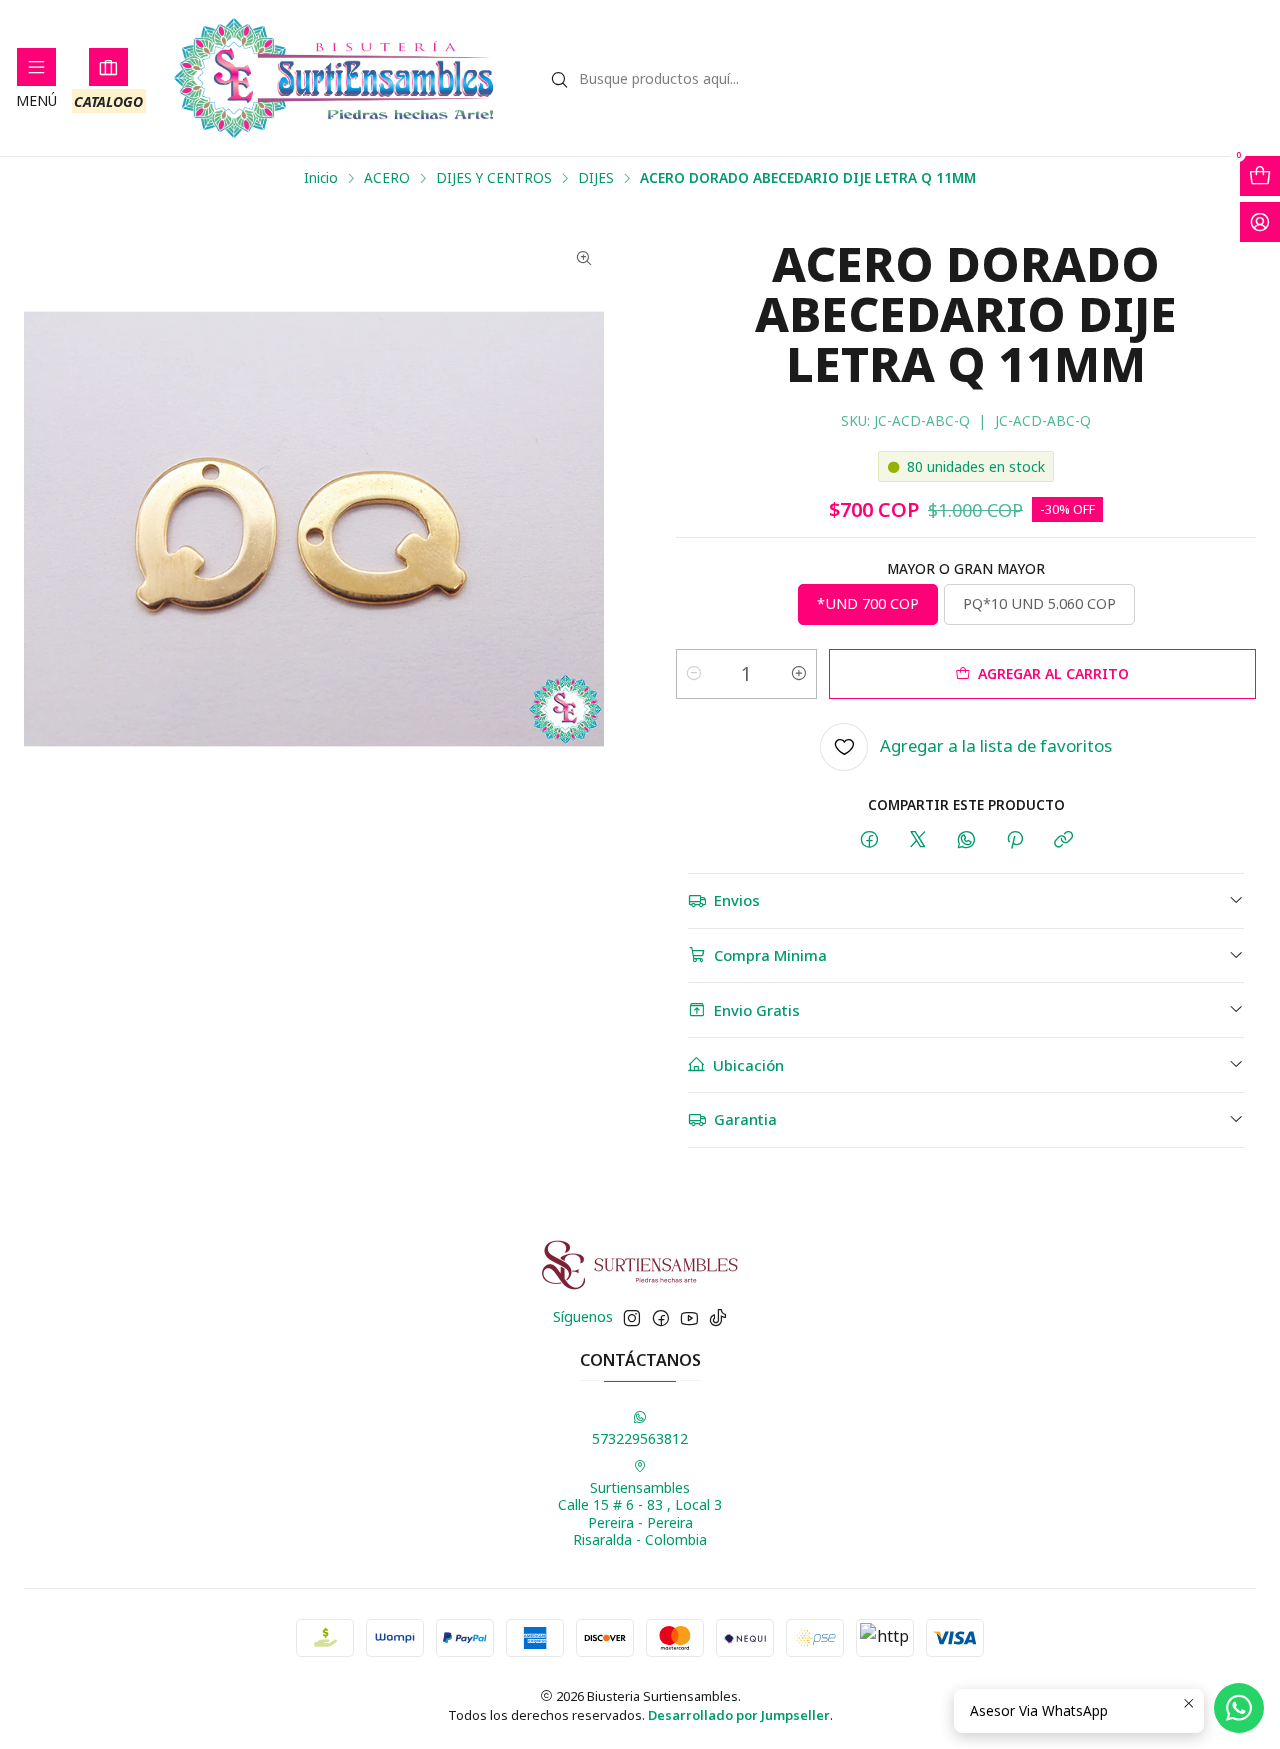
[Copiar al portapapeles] (1063, 840)
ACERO (387, 178)
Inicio (321, 178)
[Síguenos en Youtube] (689, 1318)
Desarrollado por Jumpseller (739, 1715)
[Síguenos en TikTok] (718, 1318)
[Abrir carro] (1260, 176)
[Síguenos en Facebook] (661, 1318)
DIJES (596, 178)
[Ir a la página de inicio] (334, 78)
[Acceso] (1260, 222)
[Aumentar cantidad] (799, 674)
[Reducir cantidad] (694, 674)
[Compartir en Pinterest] (1015, 840)
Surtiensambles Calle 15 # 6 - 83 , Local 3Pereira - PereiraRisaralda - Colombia (640, 1514)
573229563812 (640, 1438)
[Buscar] (560, 80)
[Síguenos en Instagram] (632, 1318)
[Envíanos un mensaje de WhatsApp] (1239, 1708)
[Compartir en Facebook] (869, 840)
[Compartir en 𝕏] (918, 840)
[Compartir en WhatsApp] (966, 840)
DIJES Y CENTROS (494, 178)
